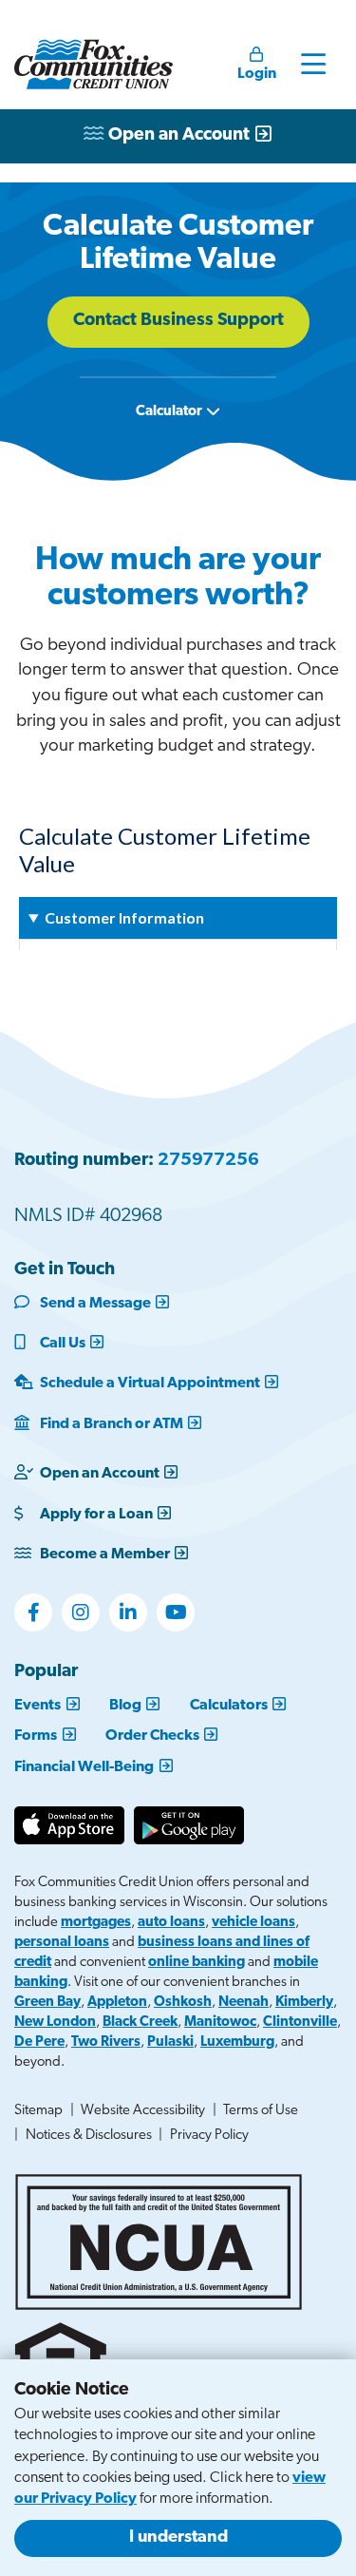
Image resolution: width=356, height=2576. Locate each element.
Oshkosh (183, 2003)
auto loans (171, 1923)
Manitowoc (220, 2023)
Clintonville (300, 2023)
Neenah (244, 2003)
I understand (178, 2538)
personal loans (62, 1943)
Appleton (117, 2003)
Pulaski (170, 2042)
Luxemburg (237, 2042)
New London (55, 2023)
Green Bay (47, 2003)
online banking (197, 1963)
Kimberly (304, 2003)
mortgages (96, 1923)
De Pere (39, 2042)
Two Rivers (106, 2042)
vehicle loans (253, 1923)
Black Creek (140, 2023)
